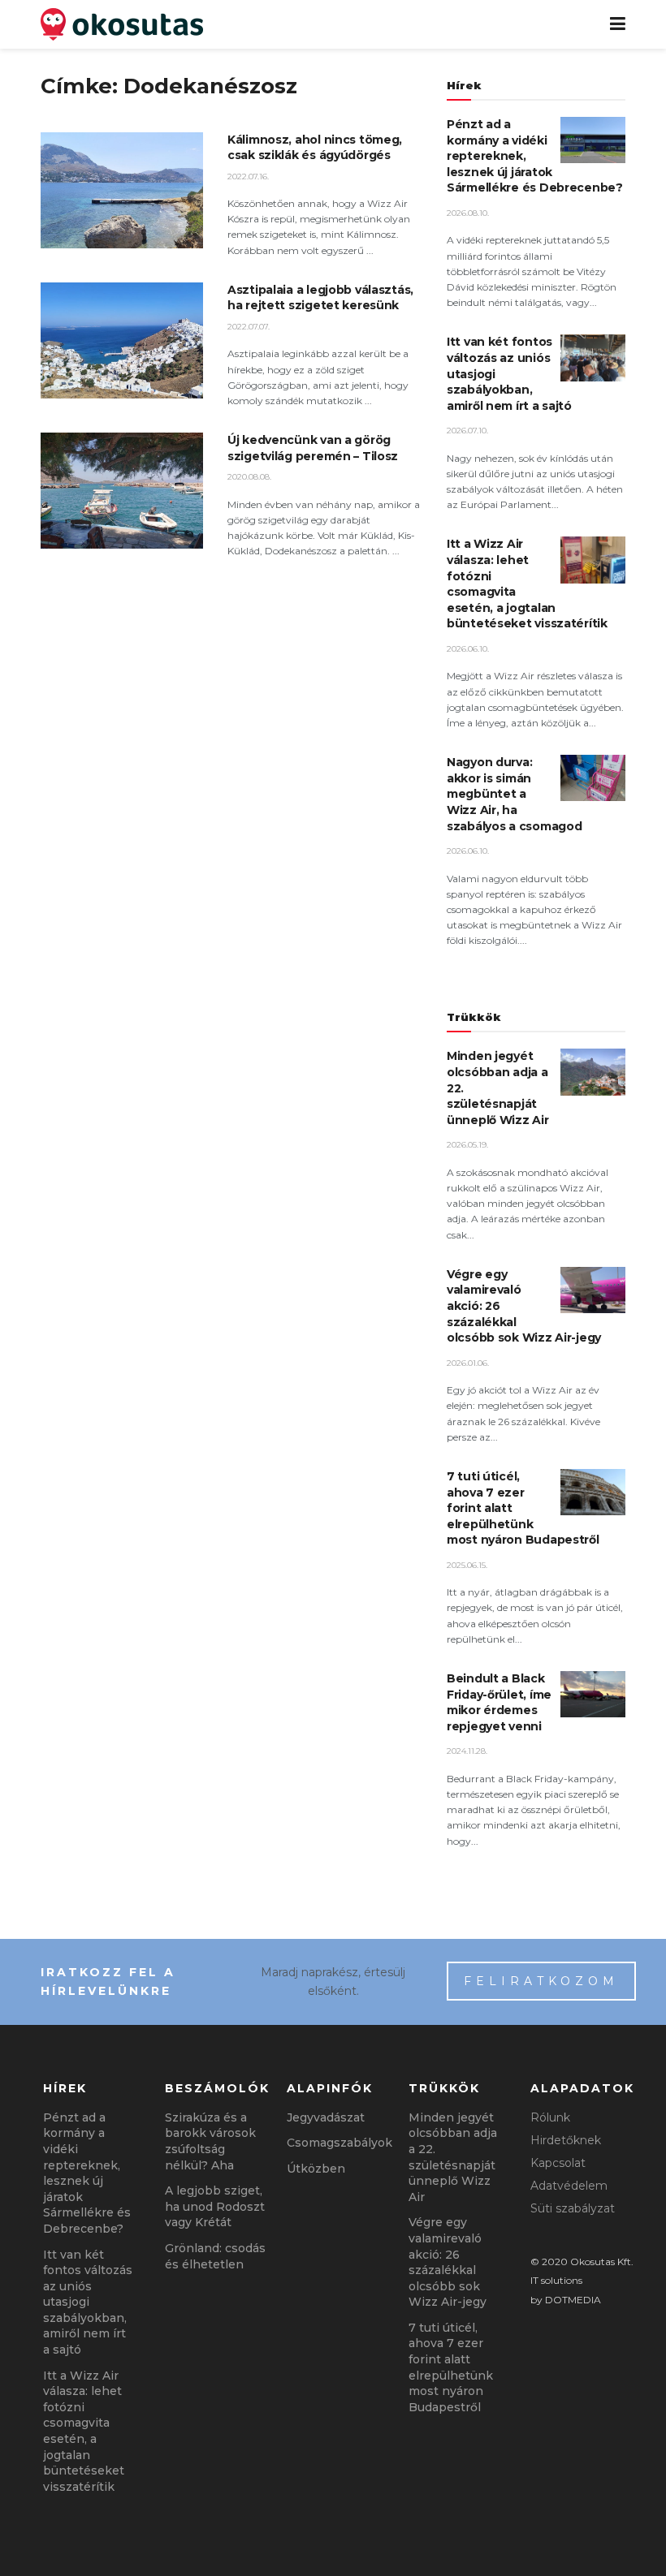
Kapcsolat (558, 2163)
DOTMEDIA (573, 2300)
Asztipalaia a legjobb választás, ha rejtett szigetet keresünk (320, 298)
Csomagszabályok (339, 2143)
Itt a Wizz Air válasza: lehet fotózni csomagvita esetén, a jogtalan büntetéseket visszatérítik (84, 2431)
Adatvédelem (569, 2186)
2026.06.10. (468, 649)
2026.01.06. (468, 1363)
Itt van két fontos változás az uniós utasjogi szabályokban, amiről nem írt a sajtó (88, 2302)
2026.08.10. (468, 213)
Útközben (316, 2169)
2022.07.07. (249, 327)
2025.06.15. (467, 1565)
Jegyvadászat (326, 2117)
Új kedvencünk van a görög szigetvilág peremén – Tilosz (313, 448)
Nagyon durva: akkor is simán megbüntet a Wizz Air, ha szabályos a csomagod (514, 794)
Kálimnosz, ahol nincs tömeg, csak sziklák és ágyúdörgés (315, 148)
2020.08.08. (249, 477)
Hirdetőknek (566, 2140)
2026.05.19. (467, 1145)
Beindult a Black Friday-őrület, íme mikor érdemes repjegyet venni (499, 1702)
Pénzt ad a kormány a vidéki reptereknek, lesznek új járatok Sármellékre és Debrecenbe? (87, 2173)
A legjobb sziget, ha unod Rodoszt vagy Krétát (215, 2206)
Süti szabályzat (573, 2208)
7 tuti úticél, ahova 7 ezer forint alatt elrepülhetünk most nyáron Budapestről (451, 2367)
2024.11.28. (467, 1751)
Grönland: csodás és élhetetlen (215, 2256)
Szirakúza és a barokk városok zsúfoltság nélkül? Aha (210, 2141)
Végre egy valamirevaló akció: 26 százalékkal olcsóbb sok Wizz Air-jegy (448, 2262)
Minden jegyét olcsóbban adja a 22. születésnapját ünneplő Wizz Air (453, 2157)
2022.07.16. (248, 177)
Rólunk (550, 2117)
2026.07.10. (467, 431)
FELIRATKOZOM (541, 1981)
